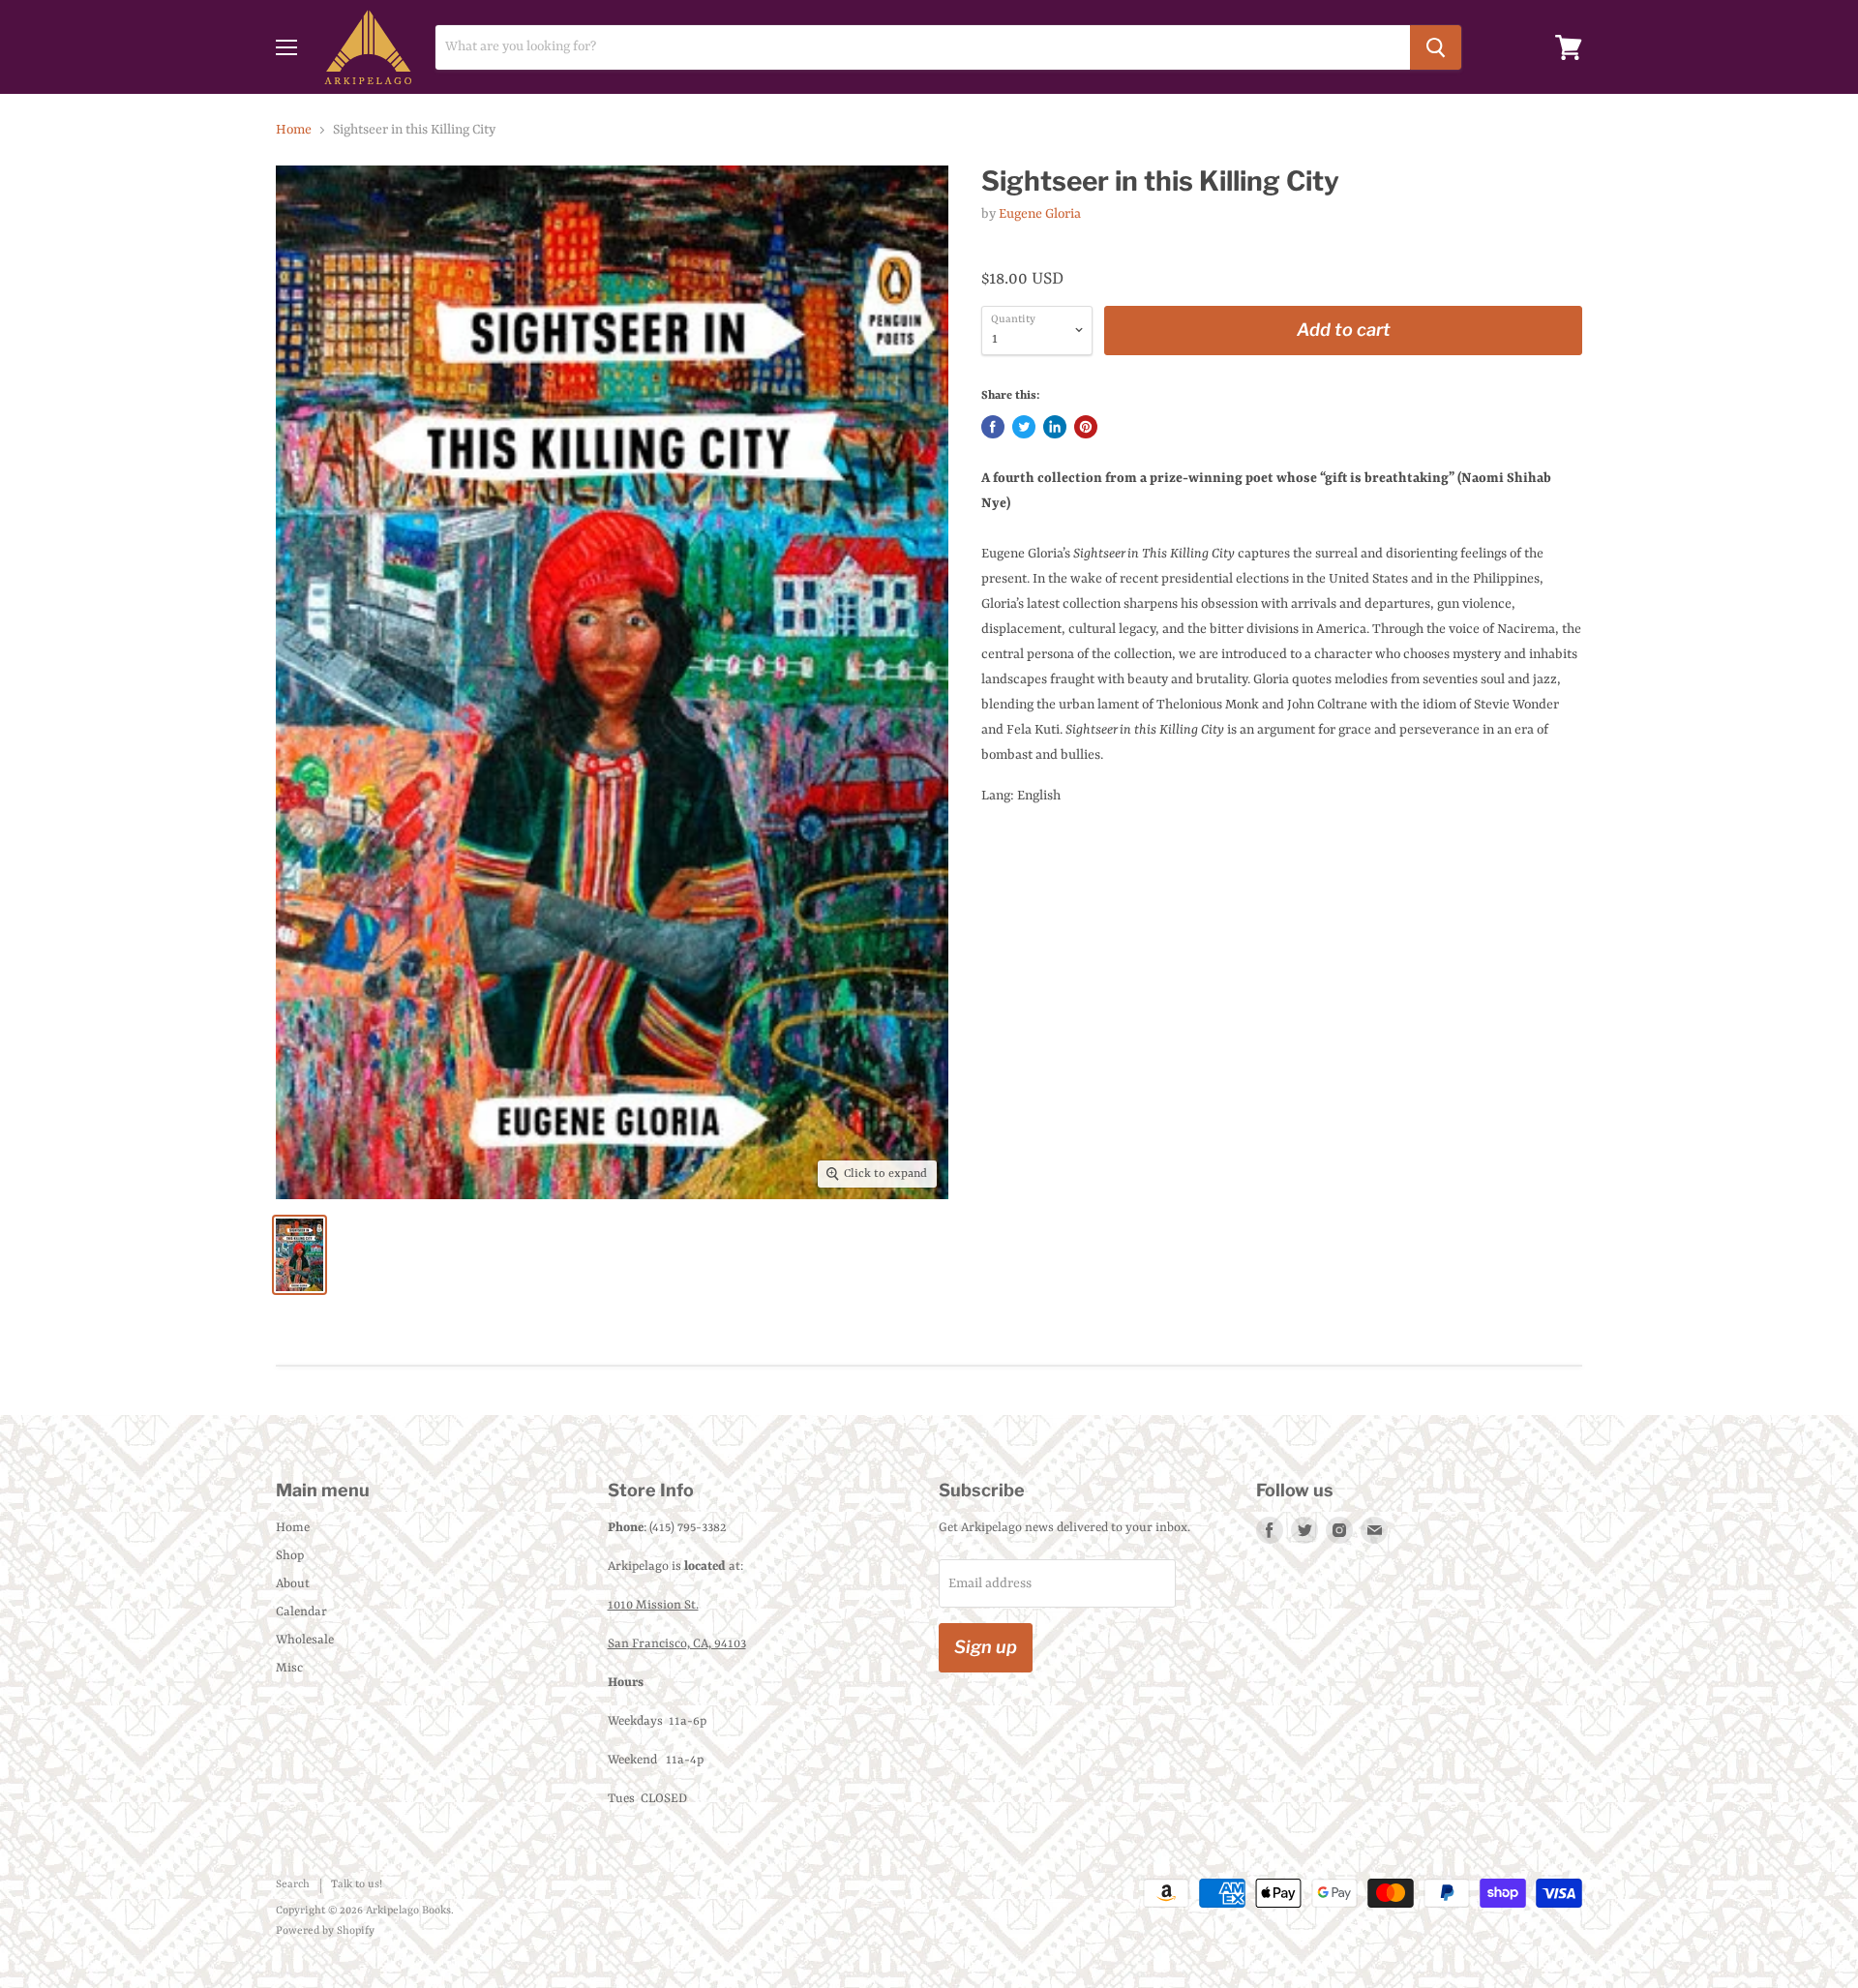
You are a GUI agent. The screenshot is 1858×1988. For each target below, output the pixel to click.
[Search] (1436, 47)
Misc (289, 1668)
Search (293, 1885)
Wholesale (305, 1640)
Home (294, 130)
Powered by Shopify (325, 1931)
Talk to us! (357, 1885)
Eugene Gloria (1040, 214)
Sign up (986, 1647)
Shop (290, 1556)
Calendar (301, 1612)
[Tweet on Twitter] (1024, 427)
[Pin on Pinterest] (1086, 427)
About (293, 1584)
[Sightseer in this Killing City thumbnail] (300, 1255)
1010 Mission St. (653, 1605)
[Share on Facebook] (993, 427)
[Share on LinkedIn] (1055, 427)
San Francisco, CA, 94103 (677, 1644)
